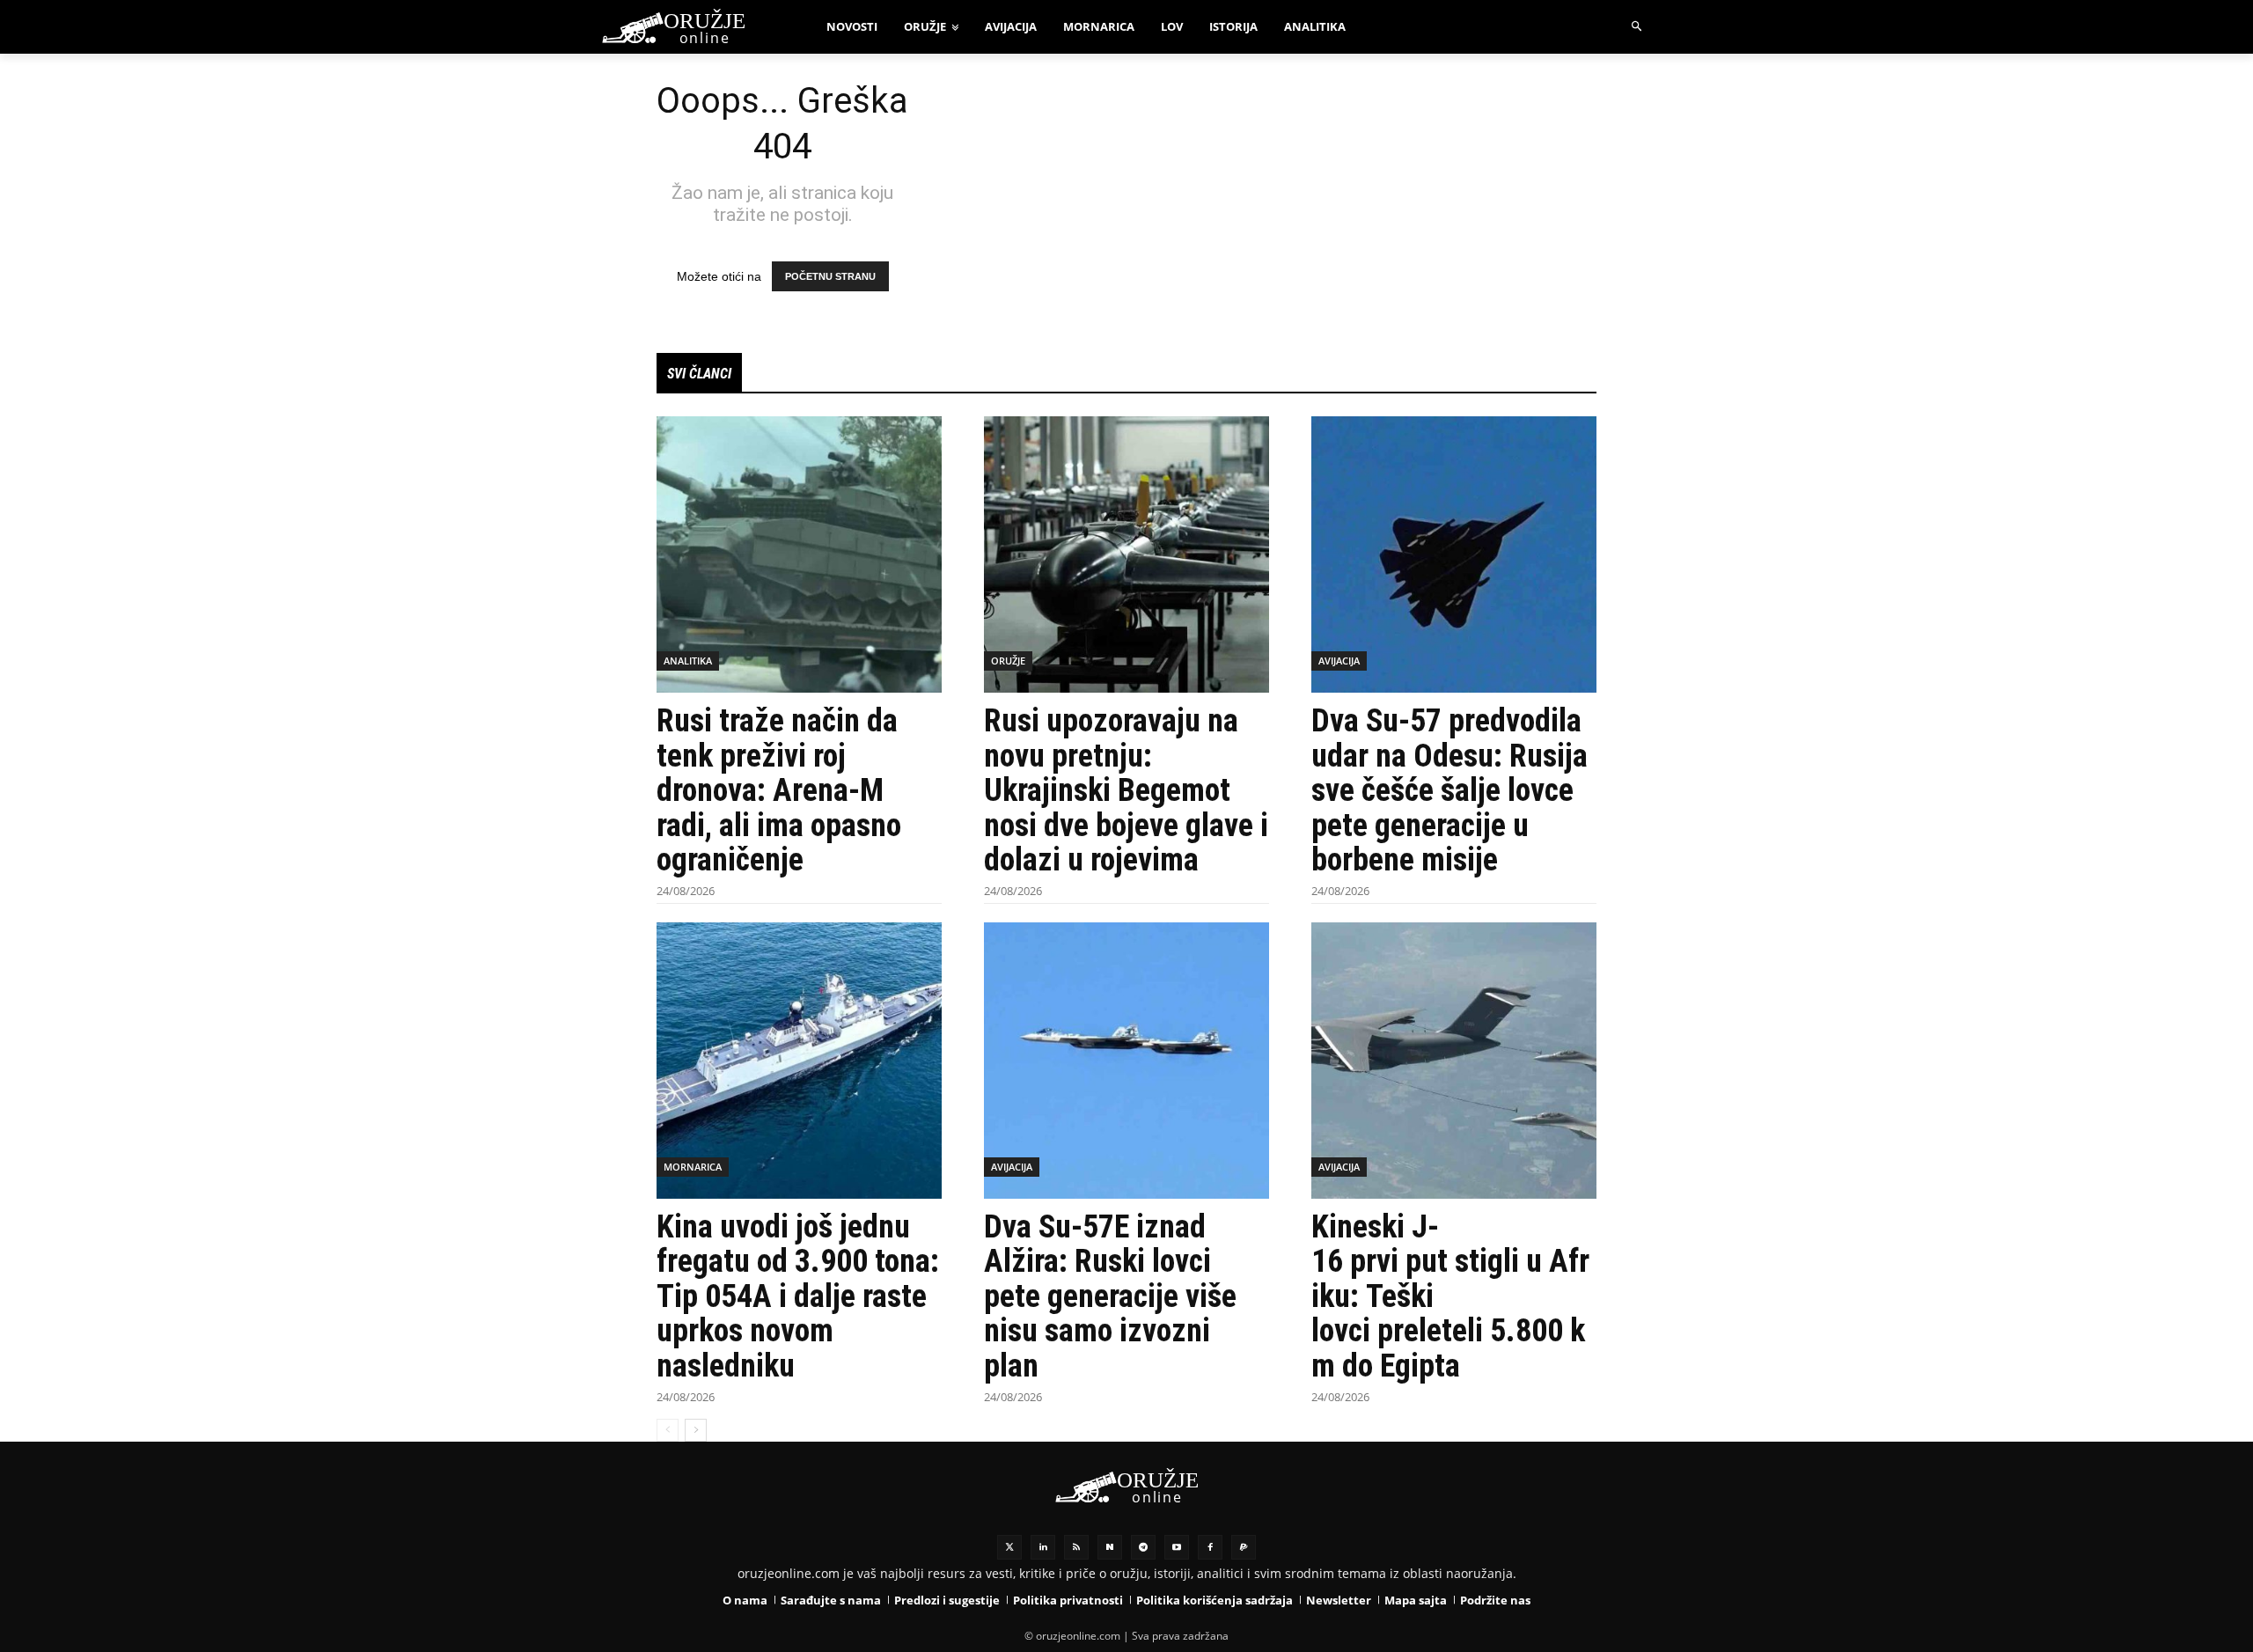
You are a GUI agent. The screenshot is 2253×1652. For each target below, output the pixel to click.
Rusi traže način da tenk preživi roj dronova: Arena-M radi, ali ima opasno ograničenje (779, 790)
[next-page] (696, 1430)
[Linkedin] (1043, 1547)
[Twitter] (1009, 1547)
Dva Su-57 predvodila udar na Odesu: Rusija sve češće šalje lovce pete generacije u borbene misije (1449, 790)
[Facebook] (1210, 1547)
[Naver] (1110, 1547)
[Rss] (1076, 1547)
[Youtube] (1177, 1547)
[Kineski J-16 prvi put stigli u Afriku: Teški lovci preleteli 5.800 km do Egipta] (1454, 1061)
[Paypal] (1244, 1547)
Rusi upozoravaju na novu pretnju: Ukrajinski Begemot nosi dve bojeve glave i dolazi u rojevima (1126, 790)
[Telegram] (1143, 1547)
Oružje (1008, 661)
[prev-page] (668, 1430)
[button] (1637, 27)
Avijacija (1339, 661)
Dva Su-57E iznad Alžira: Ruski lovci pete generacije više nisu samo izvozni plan (1110, 1296)
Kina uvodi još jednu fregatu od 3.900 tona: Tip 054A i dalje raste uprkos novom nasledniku (798, 1296)
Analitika (688, 661)
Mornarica (693, 1167)
